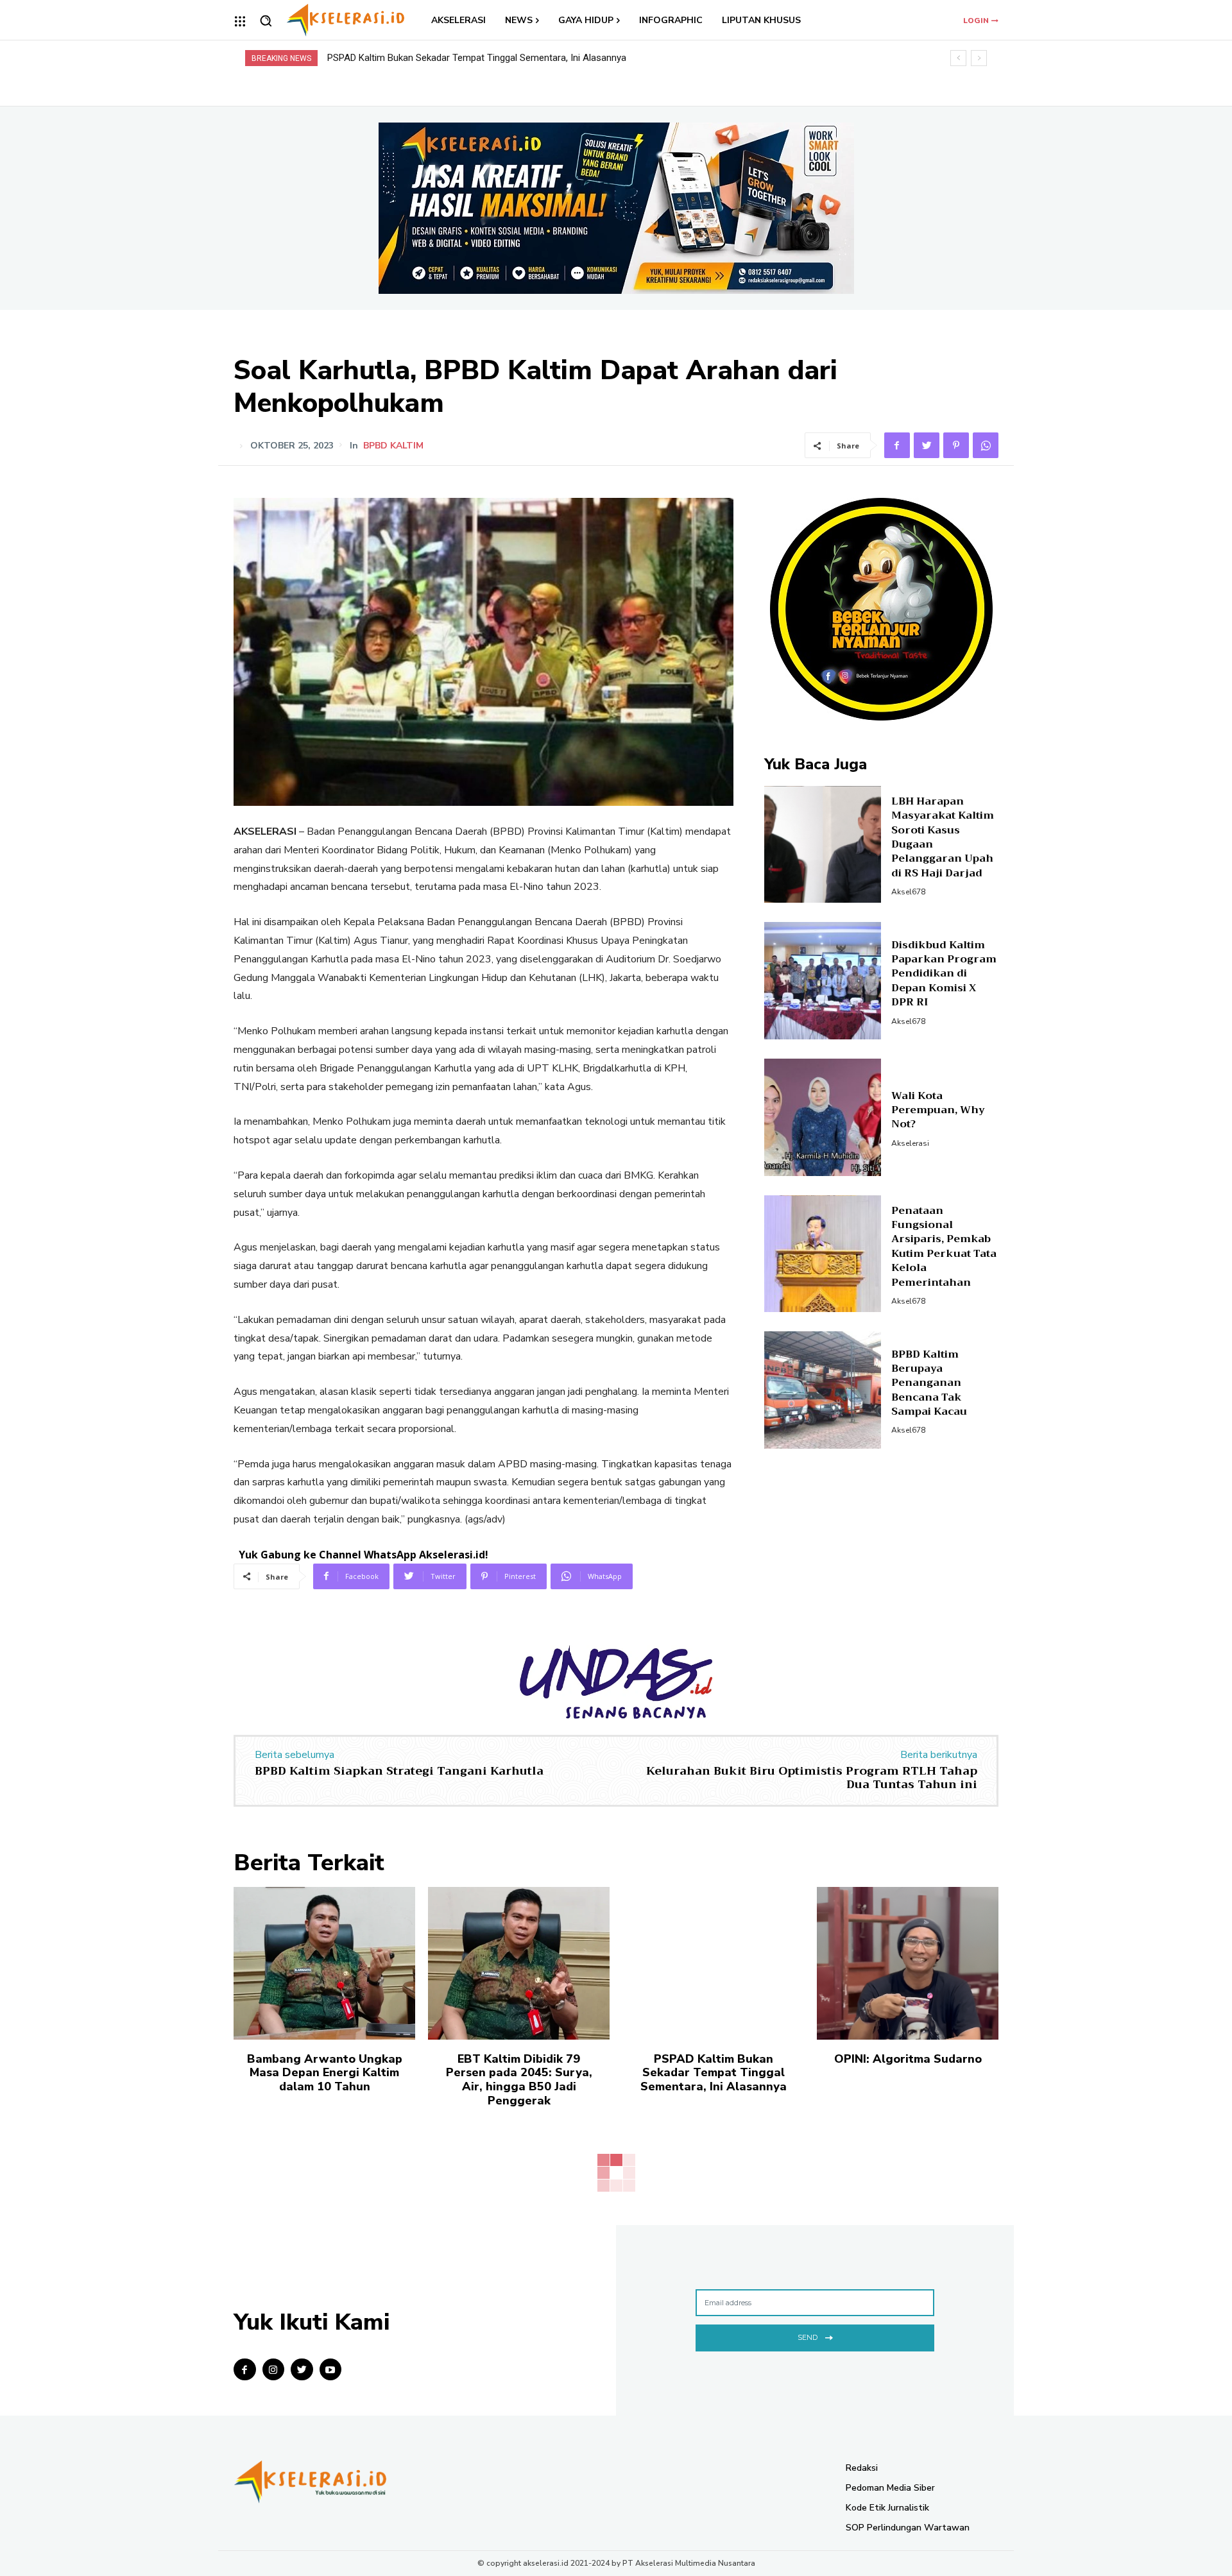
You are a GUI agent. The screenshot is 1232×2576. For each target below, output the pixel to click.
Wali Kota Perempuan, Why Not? (938, 1110)
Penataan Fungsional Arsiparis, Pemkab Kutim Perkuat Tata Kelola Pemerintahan (944, 1247)
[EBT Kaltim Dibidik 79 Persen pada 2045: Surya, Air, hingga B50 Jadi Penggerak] (519, 1963)
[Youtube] (331, 2370)
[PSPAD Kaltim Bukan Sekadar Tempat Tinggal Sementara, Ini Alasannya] (713, 1963)
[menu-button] (240, 21)
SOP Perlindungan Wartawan (908, 2528)
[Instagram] (274, 2370)
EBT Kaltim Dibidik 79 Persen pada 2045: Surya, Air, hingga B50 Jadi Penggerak (519, 2080)
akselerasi (910, 1143)
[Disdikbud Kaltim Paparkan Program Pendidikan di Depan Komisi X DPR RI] (823, 981)
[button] (266, 21)
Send (808, 2337)
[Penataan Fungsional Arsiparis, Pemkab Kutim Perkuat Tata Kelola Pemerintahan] (823, 1254)
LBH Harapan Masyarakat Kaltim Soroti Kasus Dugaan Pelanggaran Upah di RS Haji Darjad (943, 837)
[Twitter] (927, 445)
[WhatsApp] (986, 445)
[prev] (958, 58)
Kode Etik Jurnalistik (887, 2508)
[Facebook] (897, 445)
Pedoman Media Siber (890, 2488)
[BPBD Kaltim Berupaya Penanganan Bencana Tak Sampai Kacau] (823, 1390)
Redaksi (862, 2468)
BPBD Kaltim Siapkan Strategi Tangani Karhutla (399, 1771)
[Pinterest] (956, 445)
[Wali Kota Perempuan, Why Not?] (823, 1117)
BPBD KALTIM (393, 446)
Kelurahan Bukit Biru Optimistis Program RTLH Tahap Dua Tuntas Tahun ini (812, 1778)
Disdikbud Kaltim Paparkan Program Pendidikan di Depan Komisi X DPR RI (944, 974)
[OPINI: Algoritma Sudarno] (908, 1963)
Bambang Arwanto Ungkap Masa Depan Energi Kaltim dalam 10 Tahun (325, 2073)
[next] (979, 58)
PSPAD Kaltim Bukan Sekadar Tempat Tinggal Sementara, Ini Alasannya (714, 2073)
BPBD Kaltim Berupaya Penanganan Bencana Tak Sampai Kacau (929, 1383)
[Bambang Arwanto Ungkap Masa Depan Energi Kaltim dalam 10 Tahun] (324, 1963)
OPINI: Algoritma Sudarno (381, 58)
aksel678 (908, 892)
